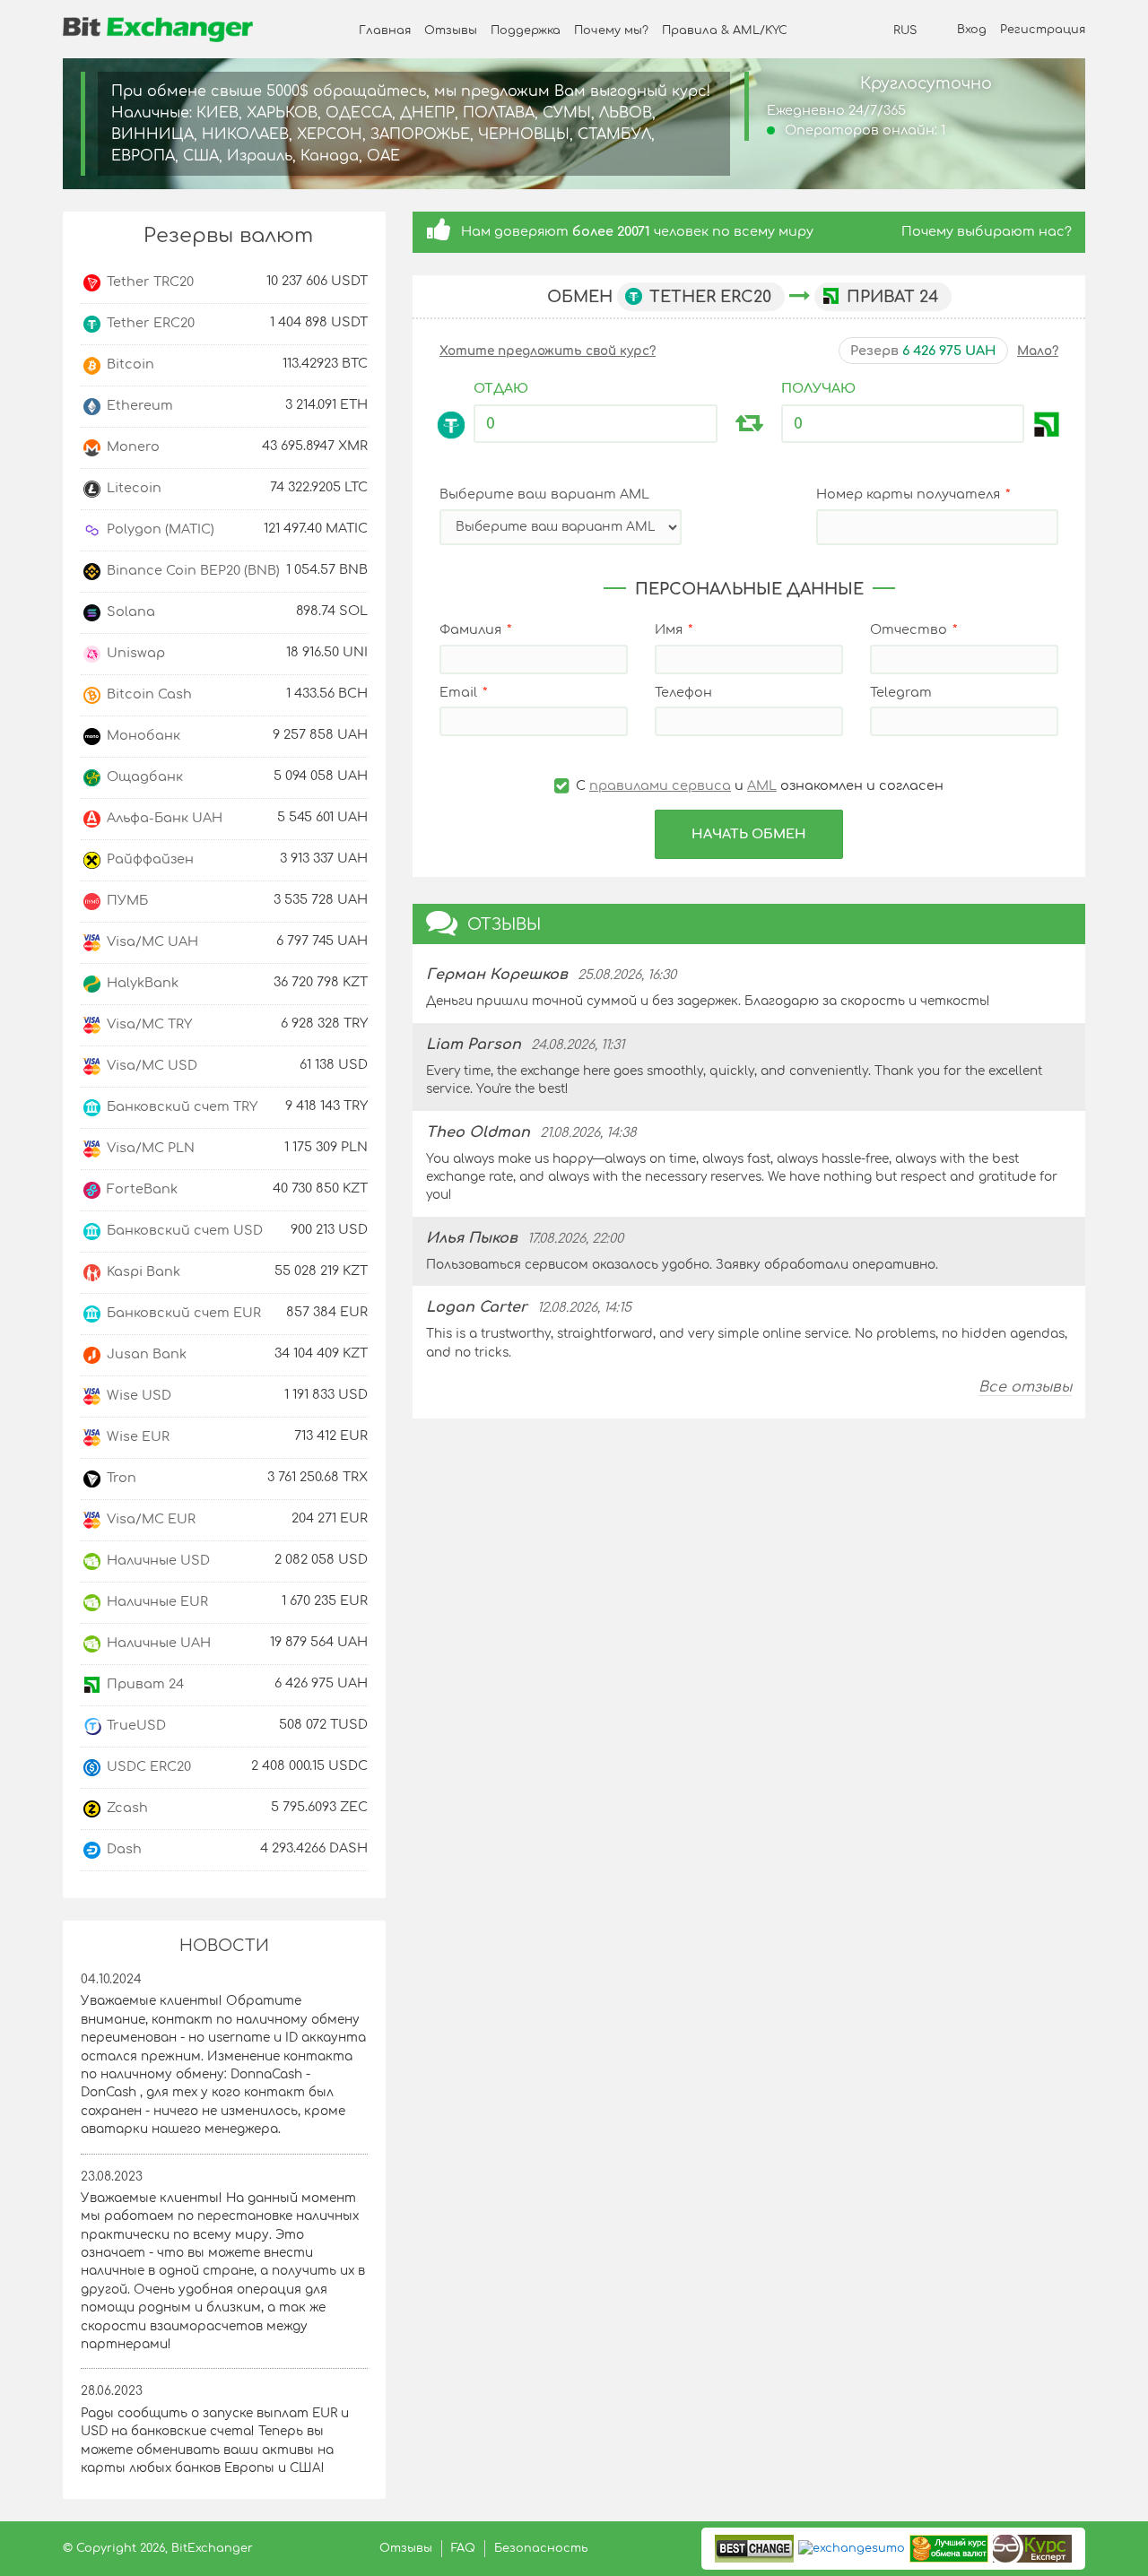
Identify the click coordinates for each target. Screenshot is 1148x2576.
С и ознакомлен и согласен (758, 785)
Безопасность (541, 2548)
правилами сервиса (660, 785)
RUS (905, 30)
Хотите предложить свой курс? (548, 351)
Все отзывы (1025, 1387)
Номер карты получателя (908, 494)
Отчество (909, 629)
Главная (385, 30)
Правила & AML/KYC (725, 30)
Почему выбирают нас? (987, 231)
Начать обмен (749, 834)
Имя (669, 629)
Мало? (1038, 351)
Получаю (818, 388)
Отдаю (501, 388)
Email (458, 692)
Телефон (683, 692)
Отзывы (451, 30)
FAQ (463, 2548)
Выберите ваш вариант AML (544, 494)
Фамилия (470, 629)
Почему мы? (611, 30)
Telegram (901, 692)
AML (762, 785)
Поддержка (526, 30)
